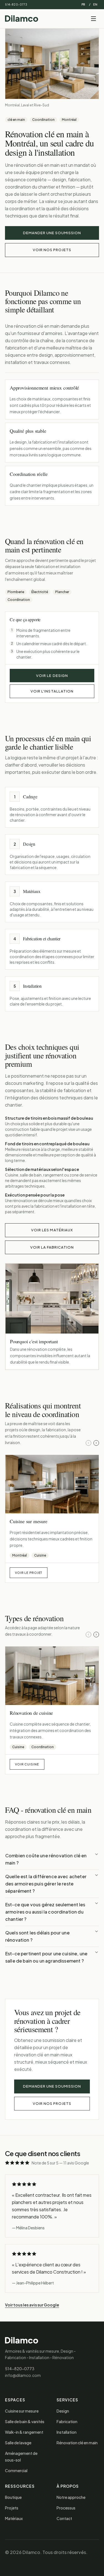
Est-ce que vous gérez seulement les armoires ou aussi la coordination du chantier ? (45, 1912)
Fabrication (67, 2421)
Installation (67, 2432)
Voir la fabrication (52, 1247)
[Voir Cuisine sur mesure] (52, 1484)
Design (63, 2411)
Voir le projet (29, 1573)
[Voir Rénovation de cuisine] (52, 1676)
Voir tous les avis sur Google (32, 2305)
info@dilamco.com (23, 2375)
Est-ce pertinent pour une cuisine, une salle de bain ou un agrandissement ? (46, 1957)
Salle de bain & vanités (25, 2421)
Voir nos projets (52, 250)
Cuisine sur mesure (22, 2411)
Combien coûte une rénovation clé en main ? (46, 1859)
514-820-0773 (16, 4)
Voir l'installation (52, 691)
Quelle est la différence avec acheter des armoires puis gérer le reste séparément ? (46, 1884)
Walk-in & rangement (24, 2432)
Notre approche (71, 2497)
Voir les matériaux (52, 1230)
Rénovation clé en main (77, 2443)
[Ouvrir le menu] (93, 19)
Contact (64, 2518)
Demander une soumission (52, 233)
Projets (12, 2508)
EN (95, 4)
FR (83, 4)
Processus (66, 2508)
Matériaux (14, 2518)
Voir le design (52, 676)
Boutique (13, 2497)
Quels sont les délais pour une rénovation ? (37, 1936)
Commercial (16, 2470)
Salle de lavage (18, 2443)
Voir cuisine (27, 1764)
